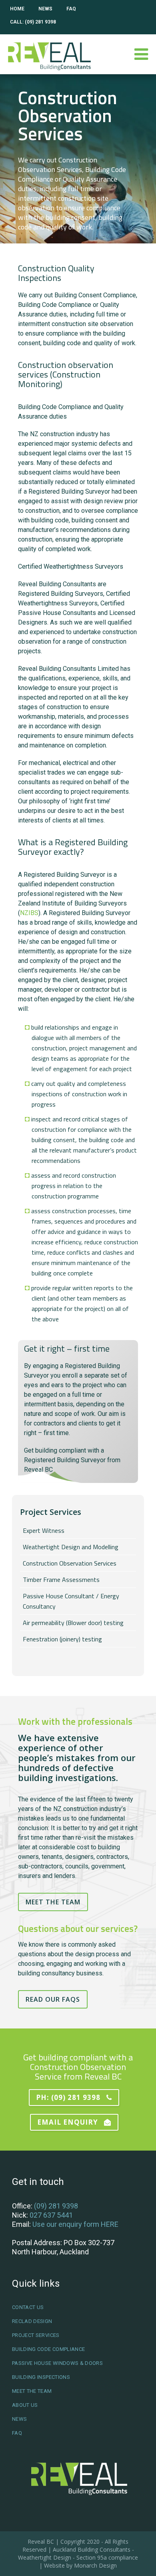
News (45, 9)
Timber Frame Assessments (61, 1580)
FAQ (71, 9)
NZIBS (29, 913)
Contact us (28, 2307)
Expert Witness (44, 1530)
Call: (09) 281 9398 (33, 22)
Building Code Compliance (48, 2349)
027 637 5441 (51, 2215)
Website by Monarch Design (80, 2565)
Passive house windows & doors (57, 2363)
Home (17, 9)
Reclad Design (32, 2321)
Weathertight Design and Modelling (71, 1547)
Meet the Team (53, 1902)
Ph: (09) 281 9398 (68, 2097)
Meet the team (32, 2391)
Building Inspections (41, 2377)
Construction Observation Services (70, 1563)
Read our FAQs (53, 1999)
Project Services (36, 2335)
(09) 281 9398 (56, 2206)
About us (25, 2405)
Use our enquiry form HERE (75, 2224)
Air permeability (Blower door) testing (73, 1623)
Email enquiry (68, 2122)
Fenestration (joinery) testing (62, 1639)
